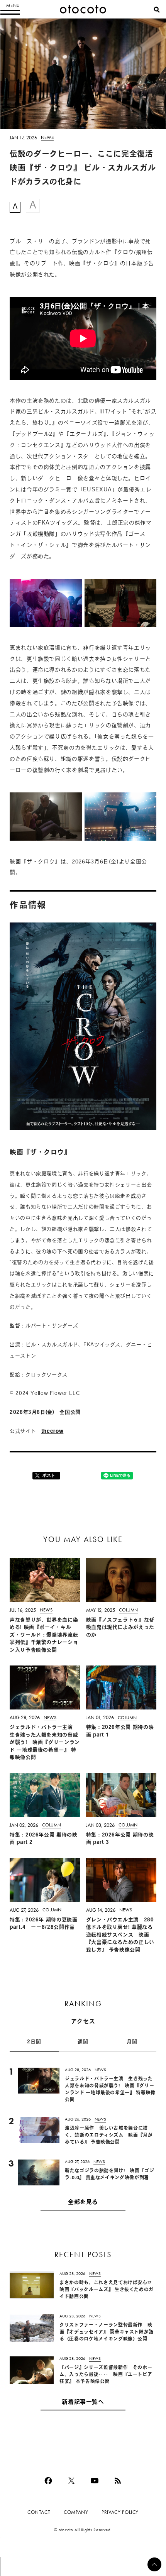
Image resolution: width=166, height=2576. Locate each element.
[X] (71, 2481)
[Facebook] (48, 2481)
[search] (157, 10)
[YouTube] (95, 2481)
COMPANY (76, 2512)
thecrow (52, 1431)
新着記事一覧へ (83, 2403)
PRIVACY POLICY (120, 2512)
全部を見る (83, 2203)
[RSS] (118, 2481)
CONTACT (39, 2512)
